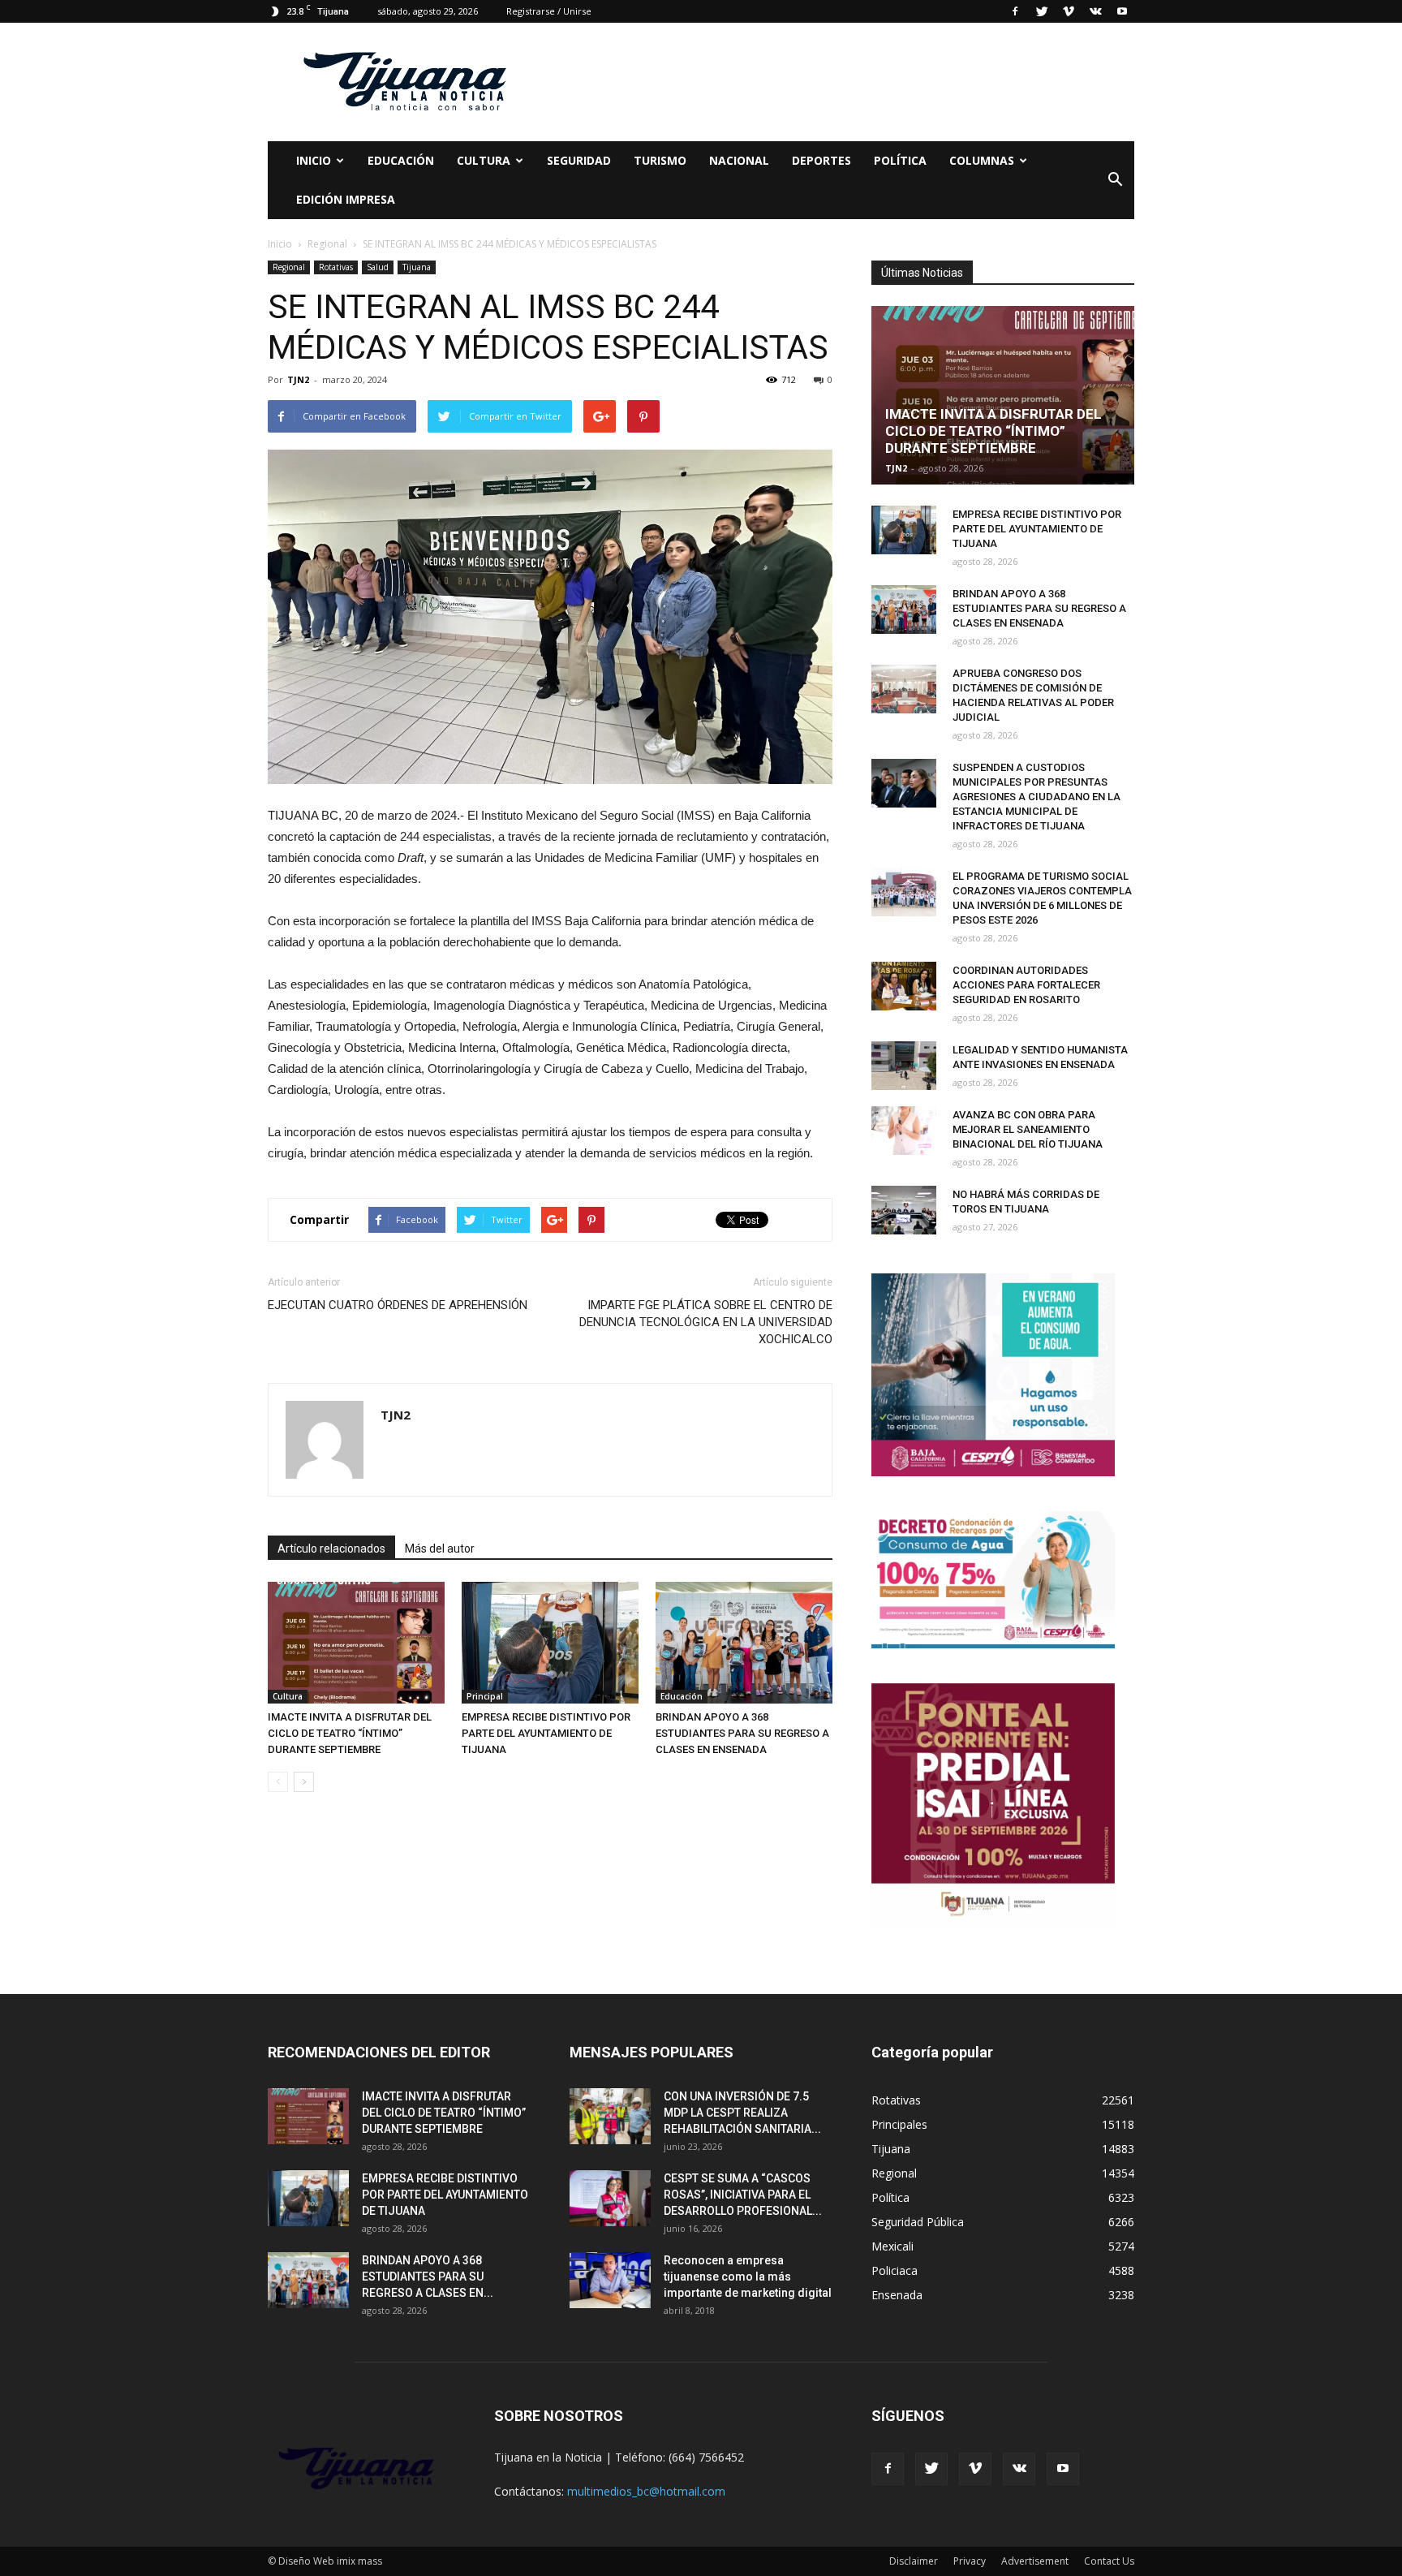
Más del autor (440, 1549)
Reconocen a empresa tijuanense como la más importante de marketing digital (748, 2277)
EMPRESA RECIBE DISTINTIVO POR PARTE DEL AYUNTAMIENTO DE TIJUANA (546, 1733)
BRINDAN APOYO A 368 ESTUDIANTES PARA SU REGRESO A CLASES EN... (428, 2277)
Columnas (982, 160)
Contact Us (1109, 2561)
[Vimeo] (1069, 11)
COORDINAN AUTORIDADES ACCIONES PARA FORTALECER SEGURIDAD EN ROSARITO (1026, 985)
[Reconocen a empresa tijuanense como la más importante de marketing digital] (610, 2280)
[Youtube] (1122, 11)
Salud (378, 267)
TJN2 (298, 379)
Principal (485, 1696)
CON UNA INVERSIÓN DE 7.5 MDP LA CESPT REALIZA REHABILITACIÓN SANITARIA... (742, 2113)
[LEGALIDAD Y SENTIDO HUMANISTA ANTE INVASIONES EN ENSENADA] (904, 1066)
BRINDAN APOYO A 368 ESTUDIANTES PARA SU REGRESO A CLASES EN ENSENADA (742, 1733)
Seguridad (579, 160)
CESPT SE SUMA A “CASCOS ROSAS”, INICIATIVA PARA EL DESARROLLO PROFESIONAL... (743, 2195)
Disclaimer (914, 2561)
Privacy (970, 2561)
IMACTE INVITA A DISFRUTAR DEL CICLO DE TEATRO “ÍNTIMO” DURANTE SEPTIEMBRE (350, 1733)
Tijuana (417, 267)
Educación (401, 160)
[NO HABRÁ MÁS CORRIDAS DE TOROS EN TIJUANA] (904, 1210)
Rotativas (336, 267)
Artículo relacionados (331, 1549)
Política (900, 160)
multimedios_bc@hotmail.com (646, 2491)
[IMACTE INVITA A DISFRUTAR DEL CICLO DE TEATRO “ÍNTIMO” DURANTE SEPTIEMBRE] (356, 1643)
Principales (899, 2124)
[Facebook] (1015, 11)
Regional (289, 267)
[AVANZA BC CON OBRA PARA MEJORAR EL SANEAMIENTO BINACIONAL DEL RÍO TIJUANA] (904, 1131)
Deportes (821, 160)
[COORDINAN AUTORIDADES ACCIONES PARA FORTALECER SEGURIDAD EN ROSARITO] (904, 986)
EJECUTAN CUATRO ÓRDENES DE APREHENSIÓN (398, 1305)
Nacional (739, 160)
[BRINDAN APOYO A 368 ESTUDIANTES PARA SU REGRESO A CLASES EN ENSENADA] (744, 1643)
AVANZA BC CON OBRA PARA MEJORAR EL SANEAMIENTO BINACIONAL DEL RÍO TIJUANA (1028, 1129)
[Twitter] (1042, 11)
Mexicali (892, 2246)
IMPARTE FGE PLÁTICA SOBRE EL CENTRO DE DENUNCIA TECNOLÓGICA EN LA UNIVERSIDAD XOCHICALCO (706, 1322)
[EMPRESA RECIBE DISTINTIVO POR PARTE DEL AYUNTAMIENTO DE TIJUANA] (550, 1643)
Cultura (288, 1696)
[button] (1115, 180)
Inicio (314, 160)
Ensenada (897, 2295)
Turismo (660, 160)
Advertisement (1035, 2561)
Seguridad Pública (918, 2222)
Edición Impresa (346, 199)
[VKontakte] (1095, 11)
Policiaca (895, 2270)
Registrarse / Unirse (549, 11)
